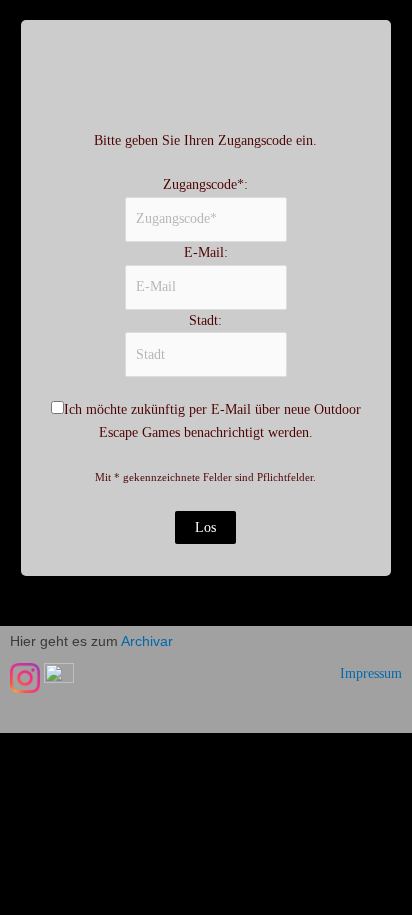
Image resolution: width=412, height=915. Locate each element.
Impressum (371, 673)
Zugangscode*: (205, 184)
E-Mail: (206, 252)
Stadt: (205, 320)
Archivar (147, 641)
